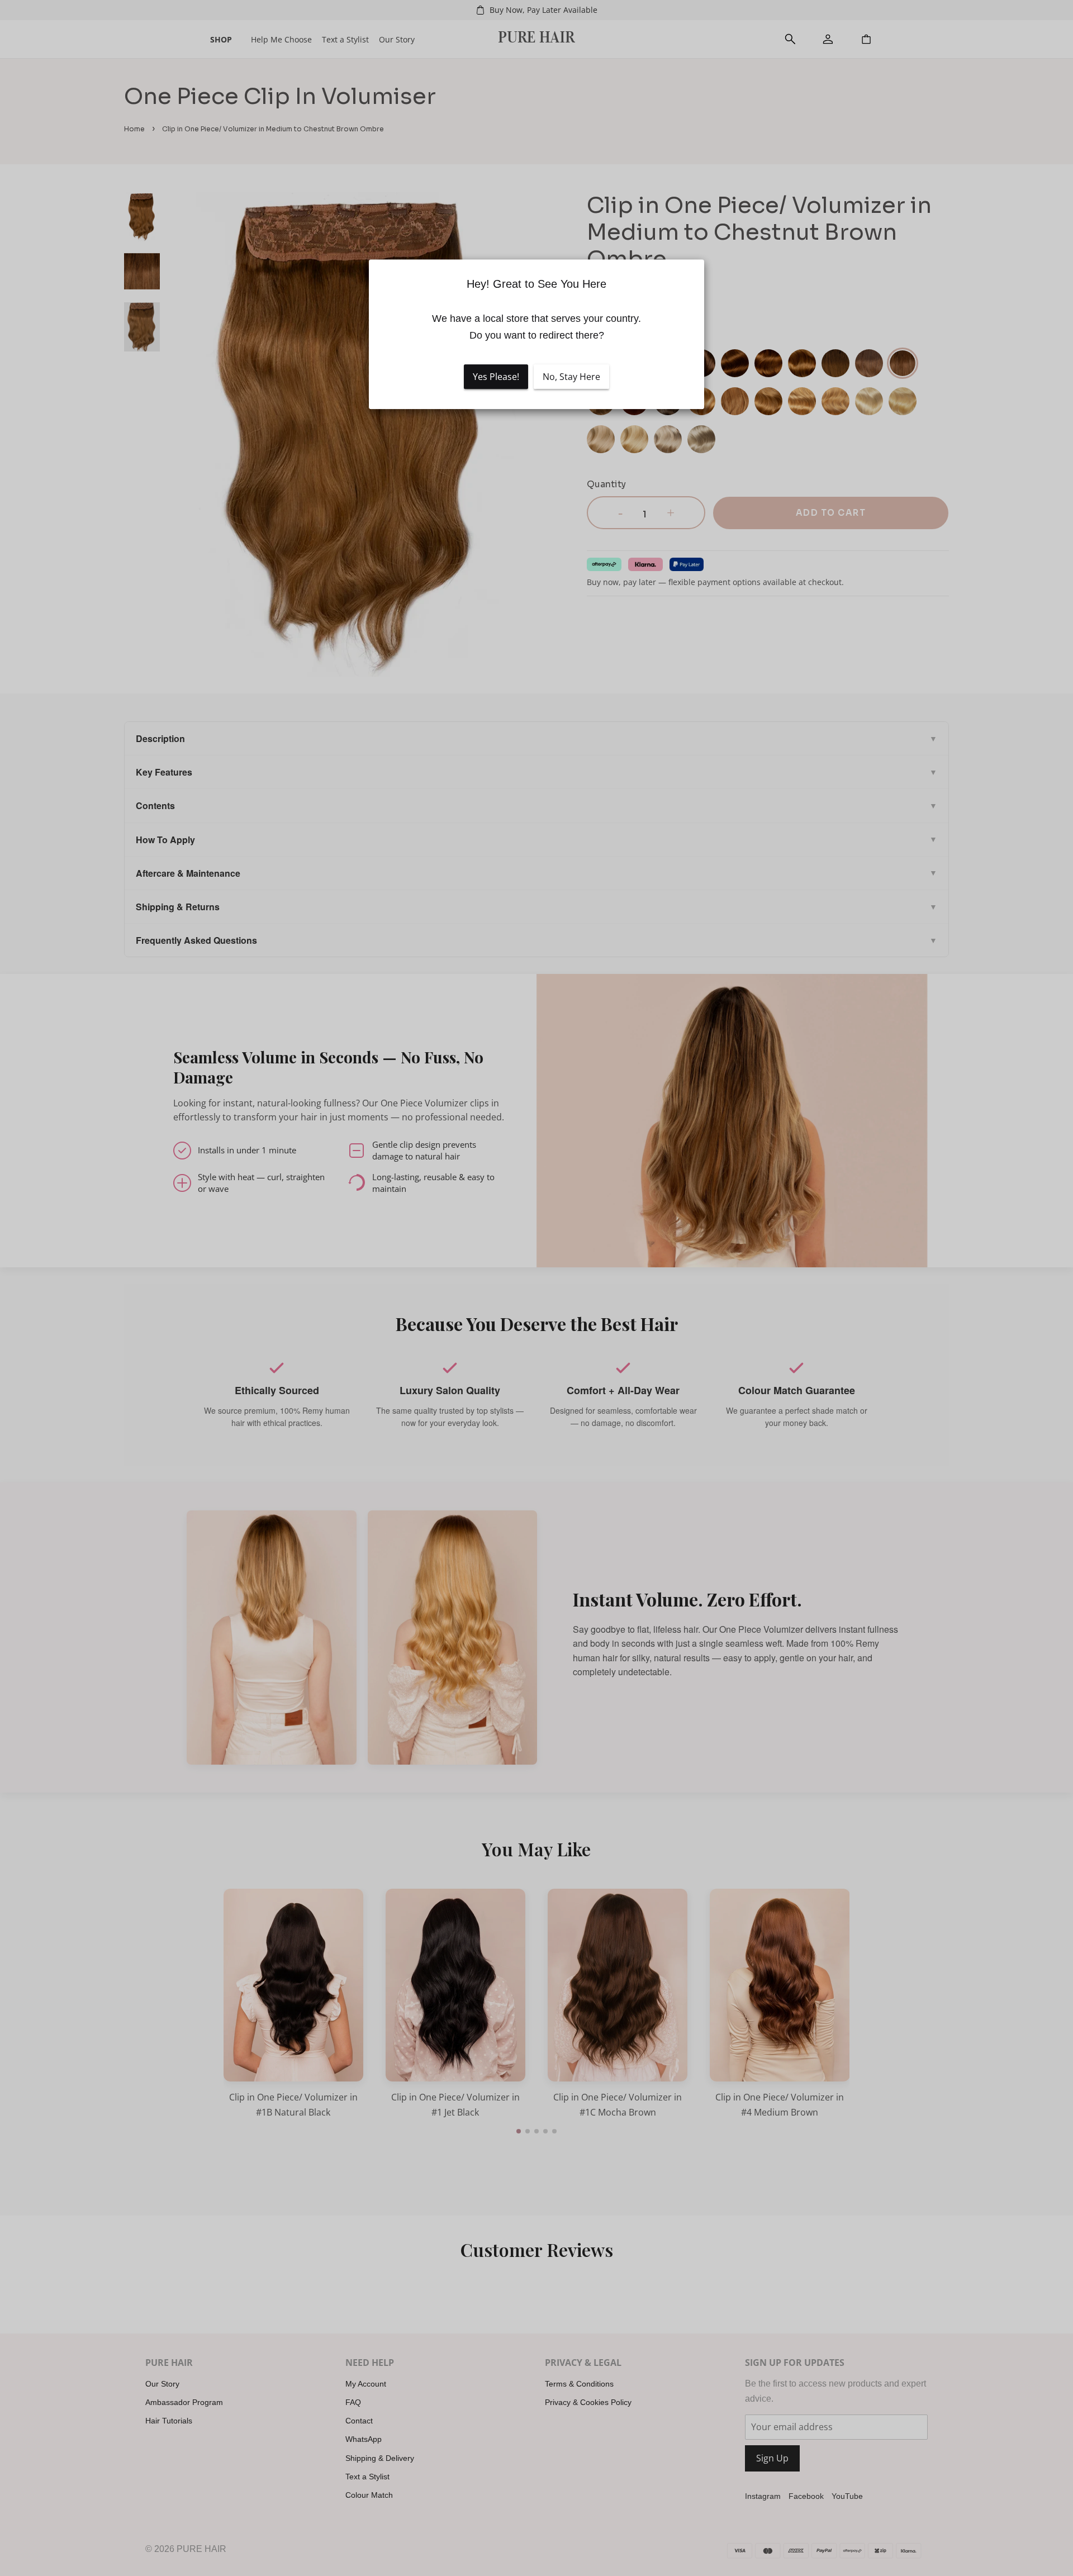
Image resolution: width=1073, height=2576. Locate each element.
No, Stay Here (571, 377)
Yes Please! (496, 377)
